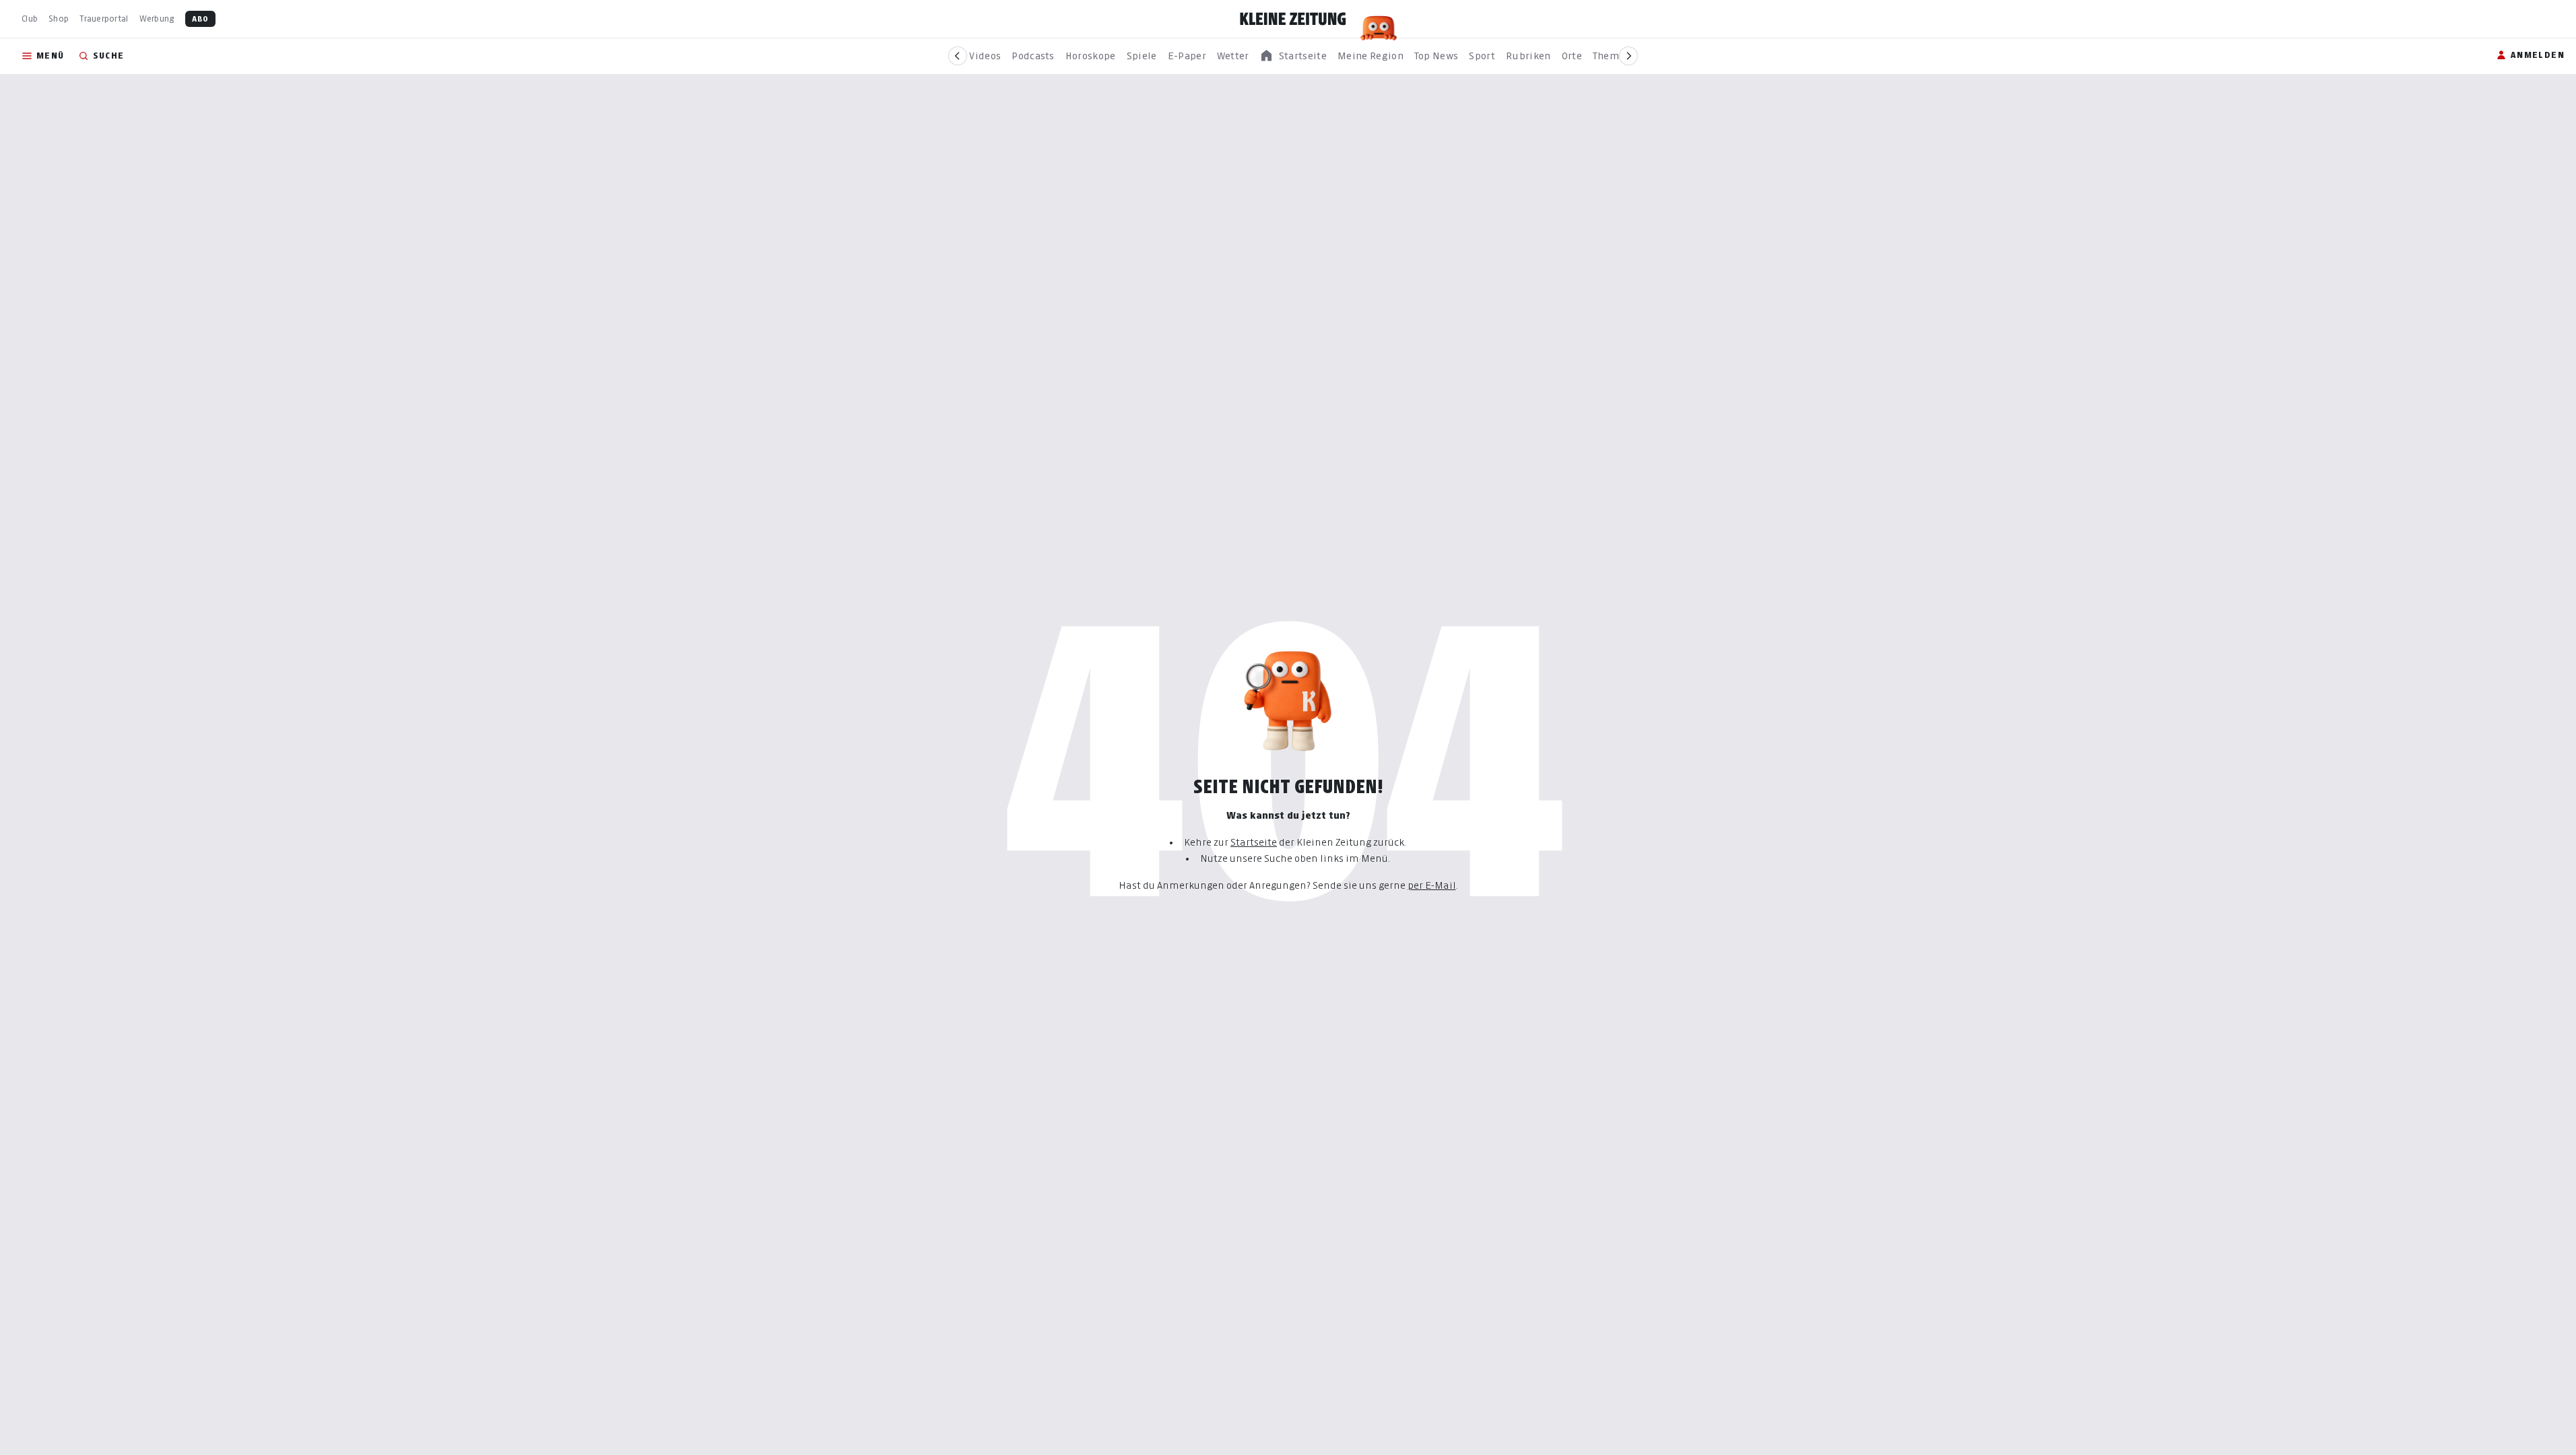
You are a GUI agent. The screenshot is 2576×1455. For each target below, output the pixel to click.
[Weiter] (1628, 56)
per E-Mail (1432, 885)
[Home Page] (1293, 19)
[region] (1293, 56)
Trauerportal (104, 19)
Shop (59, 19)
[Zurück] (958, 56)
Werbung (157, 19)
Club (30, 19)
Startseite (1254, 842)
